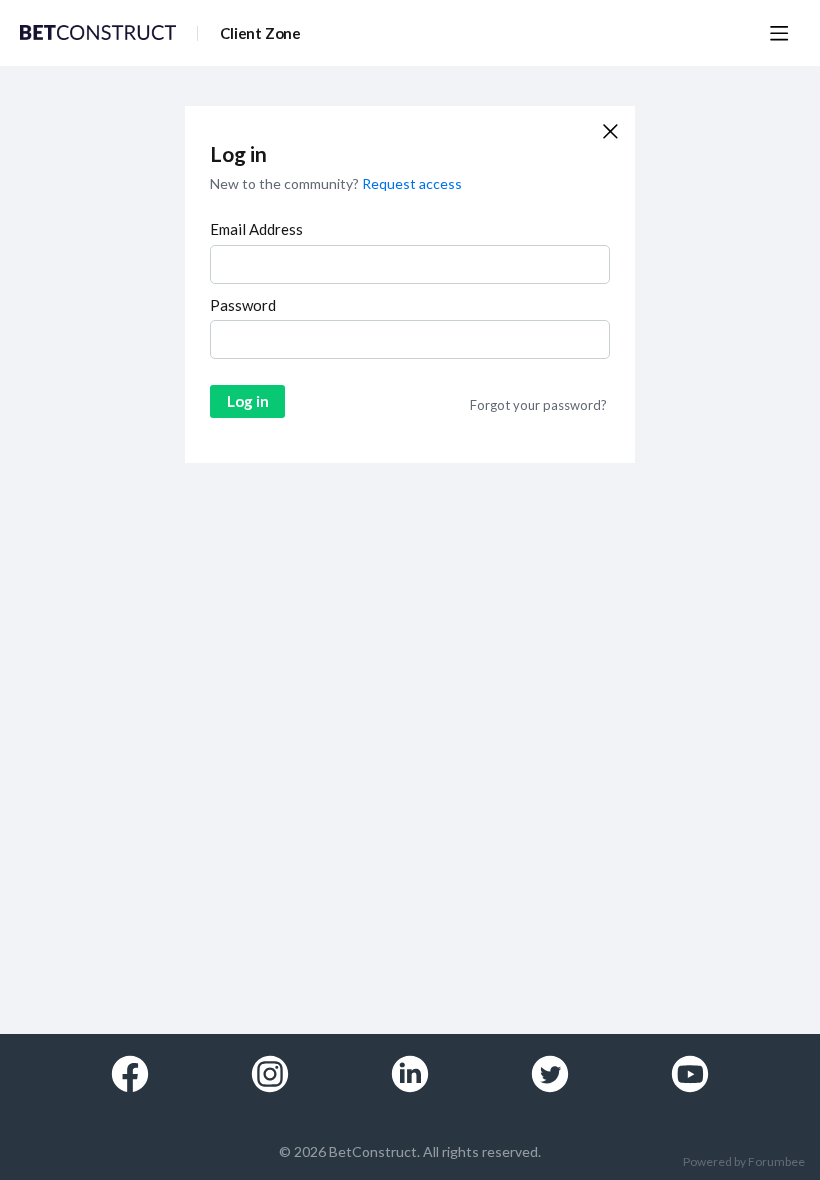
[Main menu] (779, 33)
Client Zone (260, 33)
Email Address (256, 229)
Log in (248, 401)
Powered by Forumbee (744, 1162)
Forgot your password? (538, 405)
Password (243, 305)
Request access (412, 183)
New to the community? (286, 183)
